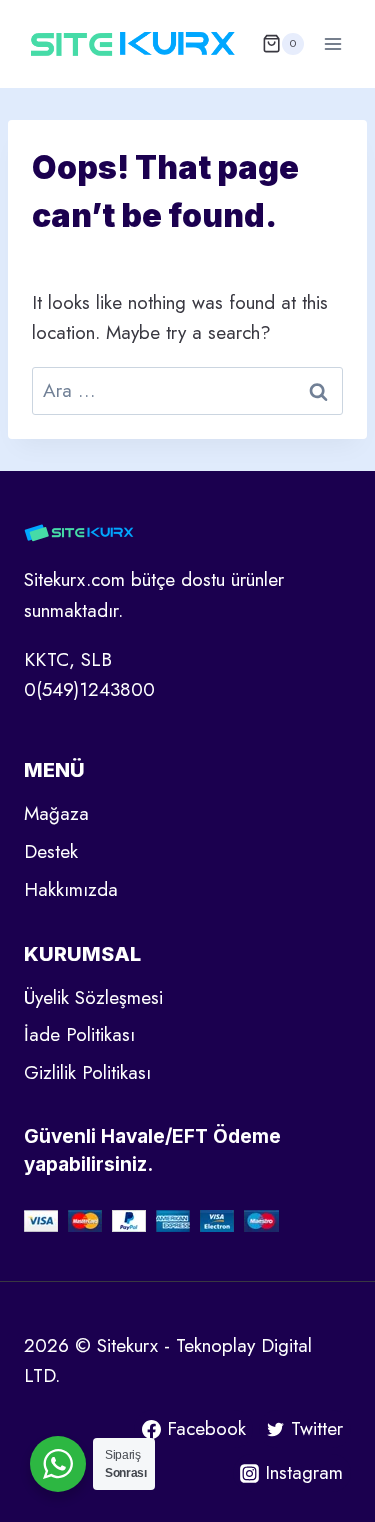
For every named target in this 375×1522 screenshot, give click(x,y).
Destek (51, 851)
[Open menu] (332, 43)
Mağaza (56, 813)
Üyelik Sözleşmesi (93, 997)
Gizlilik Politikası (87, 1072)
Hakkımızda (71, 889)
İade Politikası (79, 1034)
